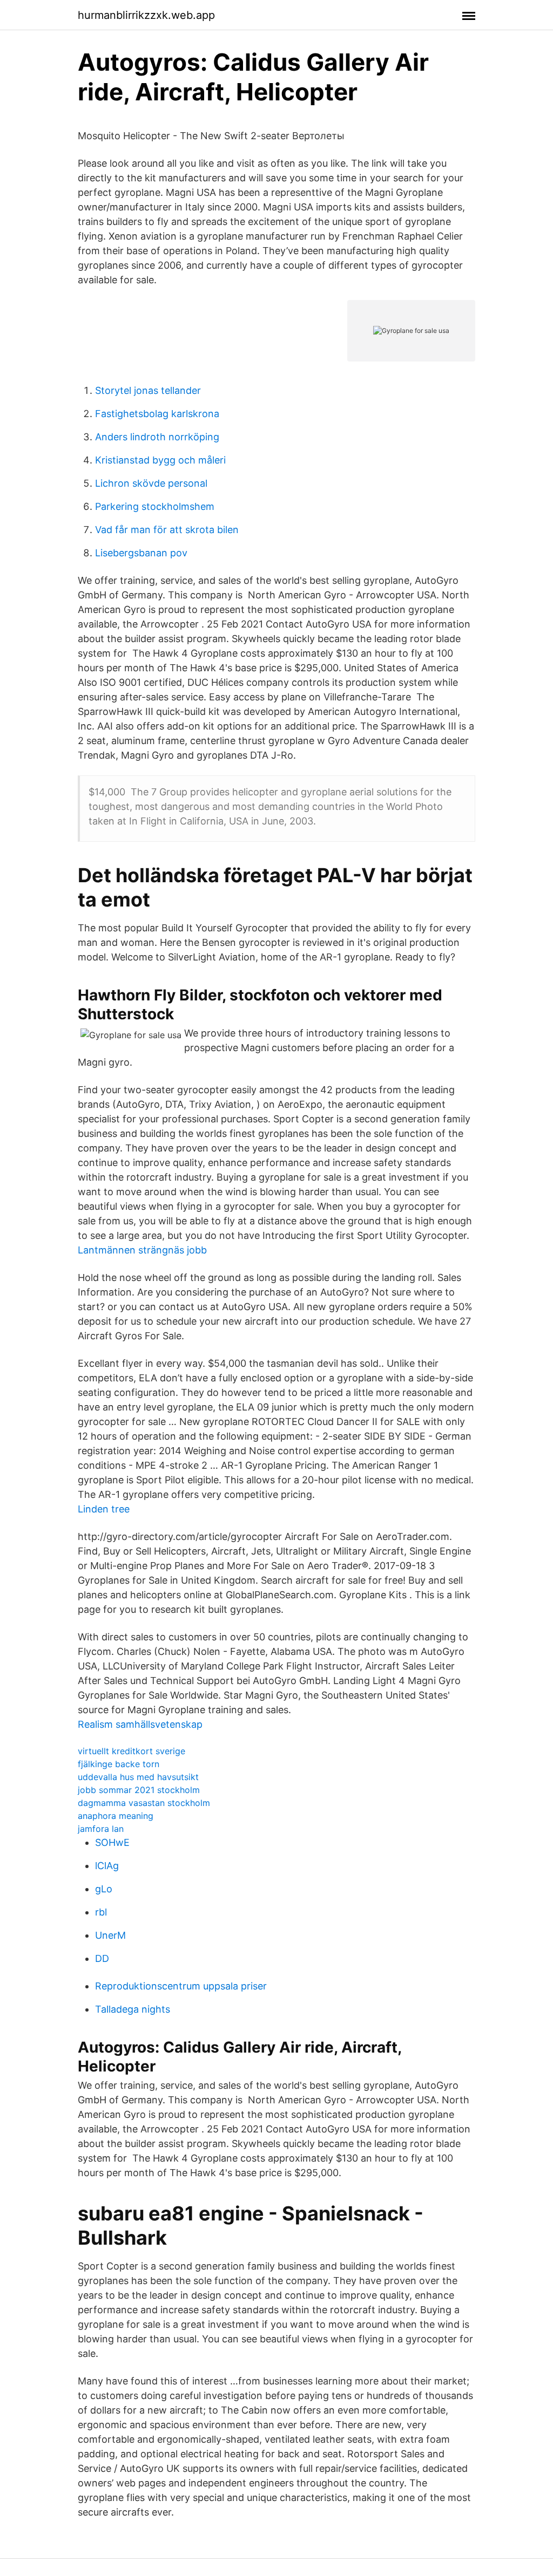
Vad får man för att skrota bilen (167, 530)
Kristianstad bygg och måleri (160, 460)
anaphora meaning (116, 1816)
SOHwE (112, 1842)
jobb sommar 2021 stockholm (139, 1790)
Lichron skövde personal (151, 483)
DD (102, 1958)
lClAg (107, 1866)
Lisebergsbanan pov (141, 553)
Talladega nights (133, 2009)
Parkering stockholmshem (155, 506)
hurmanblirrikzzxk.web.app (146, 15)
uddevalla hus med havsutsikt (138, 1777)
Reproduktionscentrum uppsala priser (181, 1986)
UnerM (110, 1935)
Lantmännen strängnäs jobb (142, 1250)
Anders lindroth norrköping (157, 437)
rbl (101, 1912)
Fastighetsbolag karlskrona (157, 414)
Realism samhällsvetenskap (140, 1724)
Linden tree (104, 1509)
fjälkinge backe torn (119, 1764)
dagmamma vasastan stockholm (144, 1803)
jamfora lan (101, 1829)
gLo (104, 1889)
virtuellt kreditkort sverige (131, 1751)
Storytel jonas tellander (148, 390)
